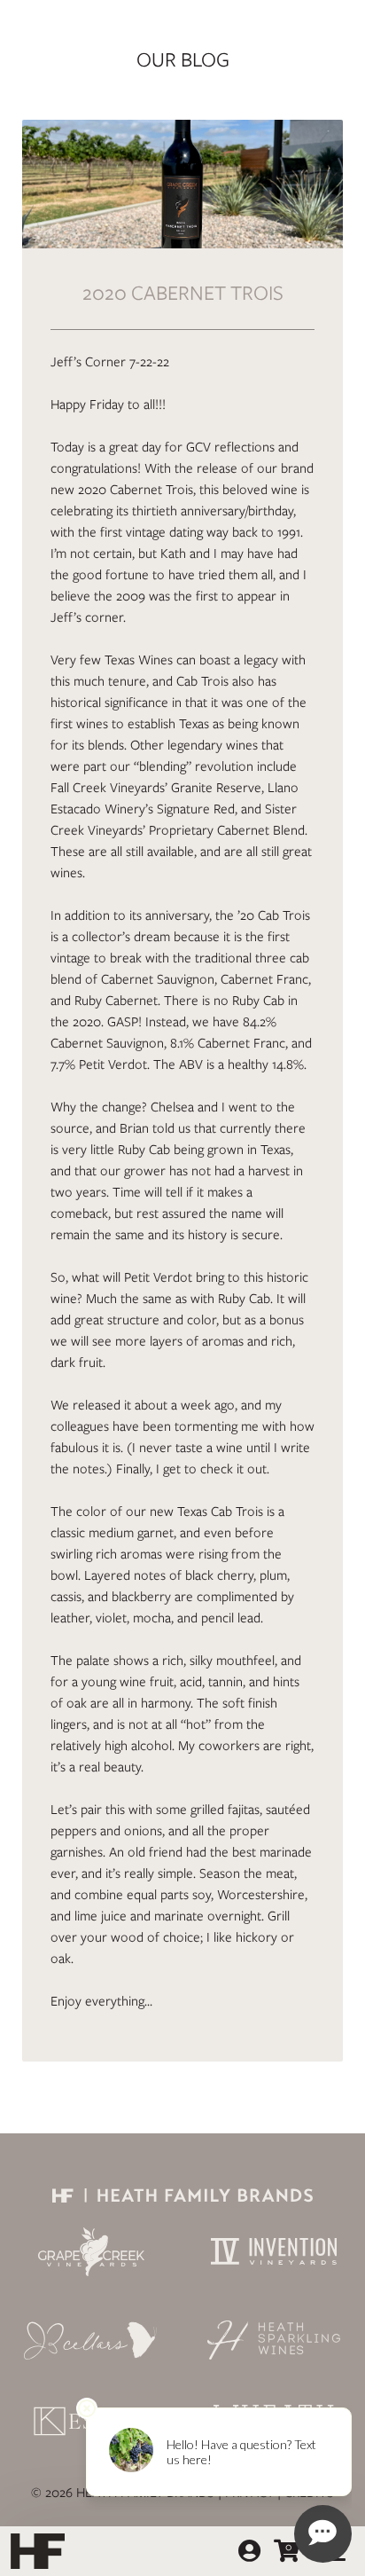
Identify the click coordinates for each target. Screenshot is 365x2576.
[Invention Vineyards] (274, 2251)
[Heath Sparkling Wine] (274, 2340)
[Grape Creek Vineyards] (91, 2252)
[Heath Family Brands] (182, 2195)
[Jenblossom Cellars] (91, 2340)
